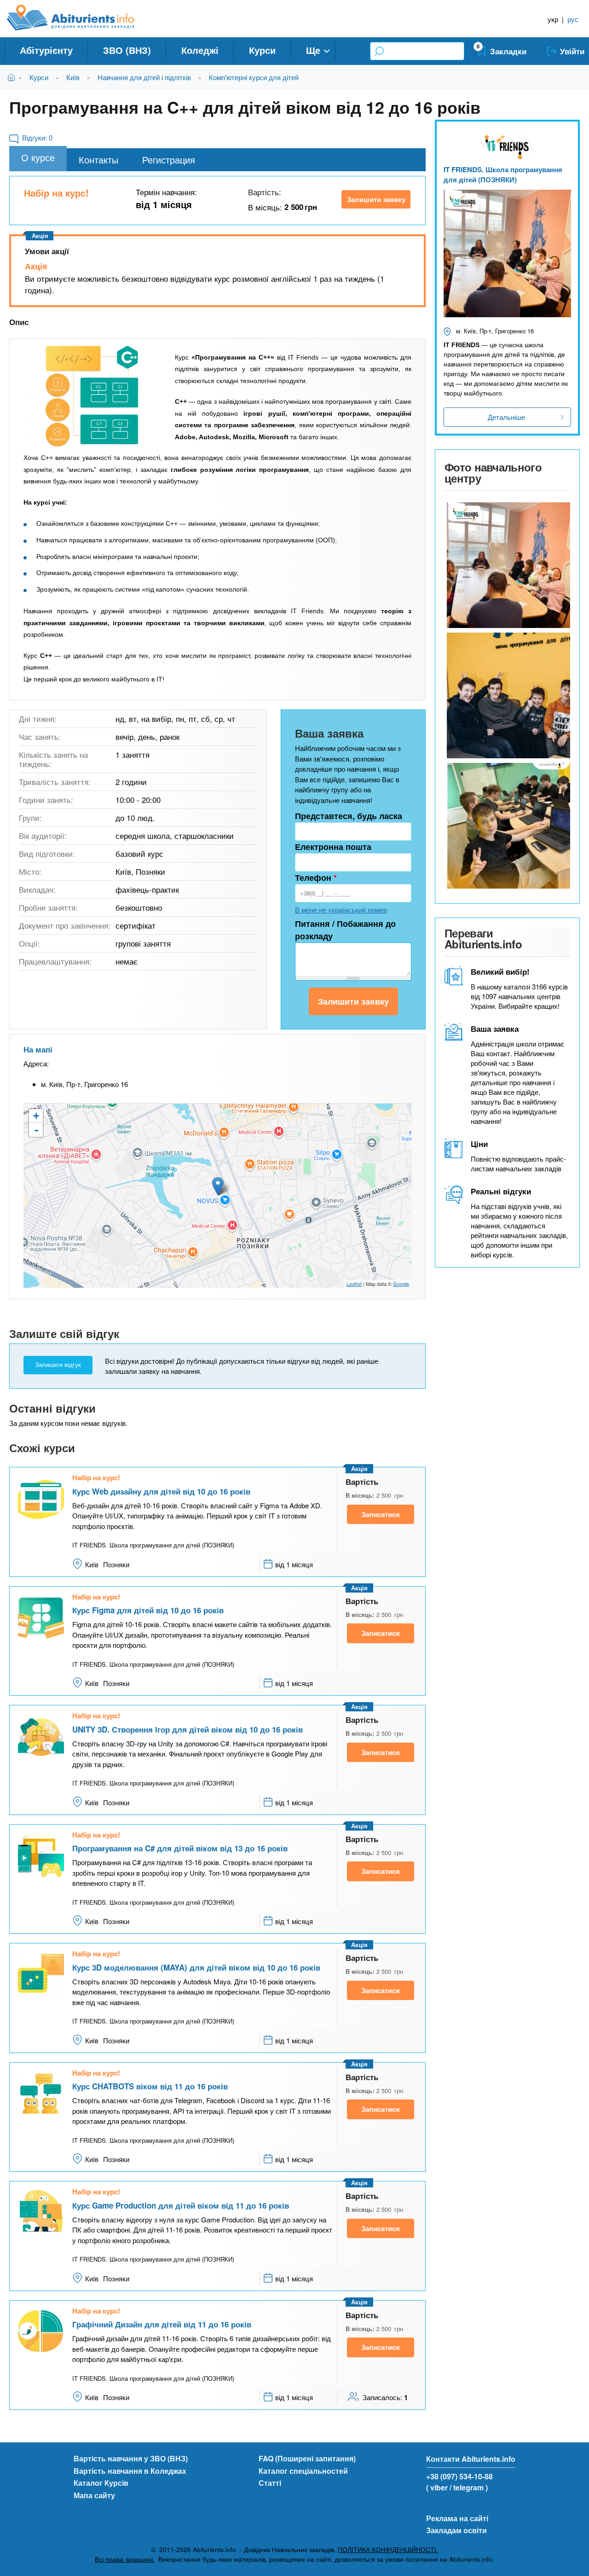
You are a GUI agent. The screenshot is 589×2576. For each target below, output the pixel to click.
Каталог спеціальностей (303, 2471)
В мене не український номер (341, 910)
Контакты (98, 160)
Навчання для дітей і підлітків (144, 77)
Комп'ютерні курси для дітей (254, 77)
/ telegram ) (469, 2487)
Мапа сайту (94, 2495)
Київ (73, 77)
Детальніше (506, 417)
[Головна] (81, 17)
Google (401, 1284)
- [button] (36, 1130)
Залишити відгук (58, 1365)
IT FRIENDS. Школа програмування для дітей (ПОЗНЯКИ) (503, 175)
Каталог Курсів (101, 2483)
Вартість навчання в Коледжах (130, 2471)
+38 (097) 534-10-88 (459, 2476)
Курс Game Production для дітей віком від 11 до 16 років (181, 2205)
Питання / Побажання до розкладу (345, 930)
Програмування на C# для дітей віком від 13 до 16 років (180, 1848)
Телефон (316, 878)
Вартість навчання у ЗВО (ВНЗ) (131, 2458)
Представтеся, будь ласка (349, 816)
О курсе (38, 157)
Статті (270, 2483)
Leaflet (354, 1284)
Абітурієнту (46, 50)
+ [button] (36, 1116)
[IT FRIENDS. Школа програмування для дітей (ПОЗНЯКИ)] (507, 565)
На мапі (38, 1049)
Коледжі (200, 50)
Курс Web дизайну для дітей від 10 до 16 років (161, 1491)
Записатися (381, 1514)
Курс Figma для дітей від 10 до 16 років (148, 1610)
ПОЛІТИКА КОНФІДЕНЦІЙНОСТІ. (388, 2550)
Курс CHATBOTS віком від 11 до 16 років (150, 2086)
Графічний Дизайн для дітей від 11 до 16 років (162, 2324)
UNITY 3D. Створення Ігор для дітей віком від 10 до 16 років (188, 1729)
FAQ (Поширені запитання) (307, 2458)
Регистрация (169, 160)
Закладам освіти (456, 2530)
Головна (13, 77)
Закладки (508, 51)
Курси (262, 50)
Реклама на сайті (457, 2518)
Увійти (572, 51)
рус (573, 19)
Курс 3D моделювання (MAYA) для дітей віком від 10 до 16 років (196, 1967)
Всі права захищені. (125, 2559)
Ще (313, 50)
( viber (437, 2487)
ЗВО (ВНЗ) (127, 50)
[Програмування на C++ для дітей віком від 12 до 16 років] (92, 396)
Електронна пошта (333, 847)
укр (553, 19)
